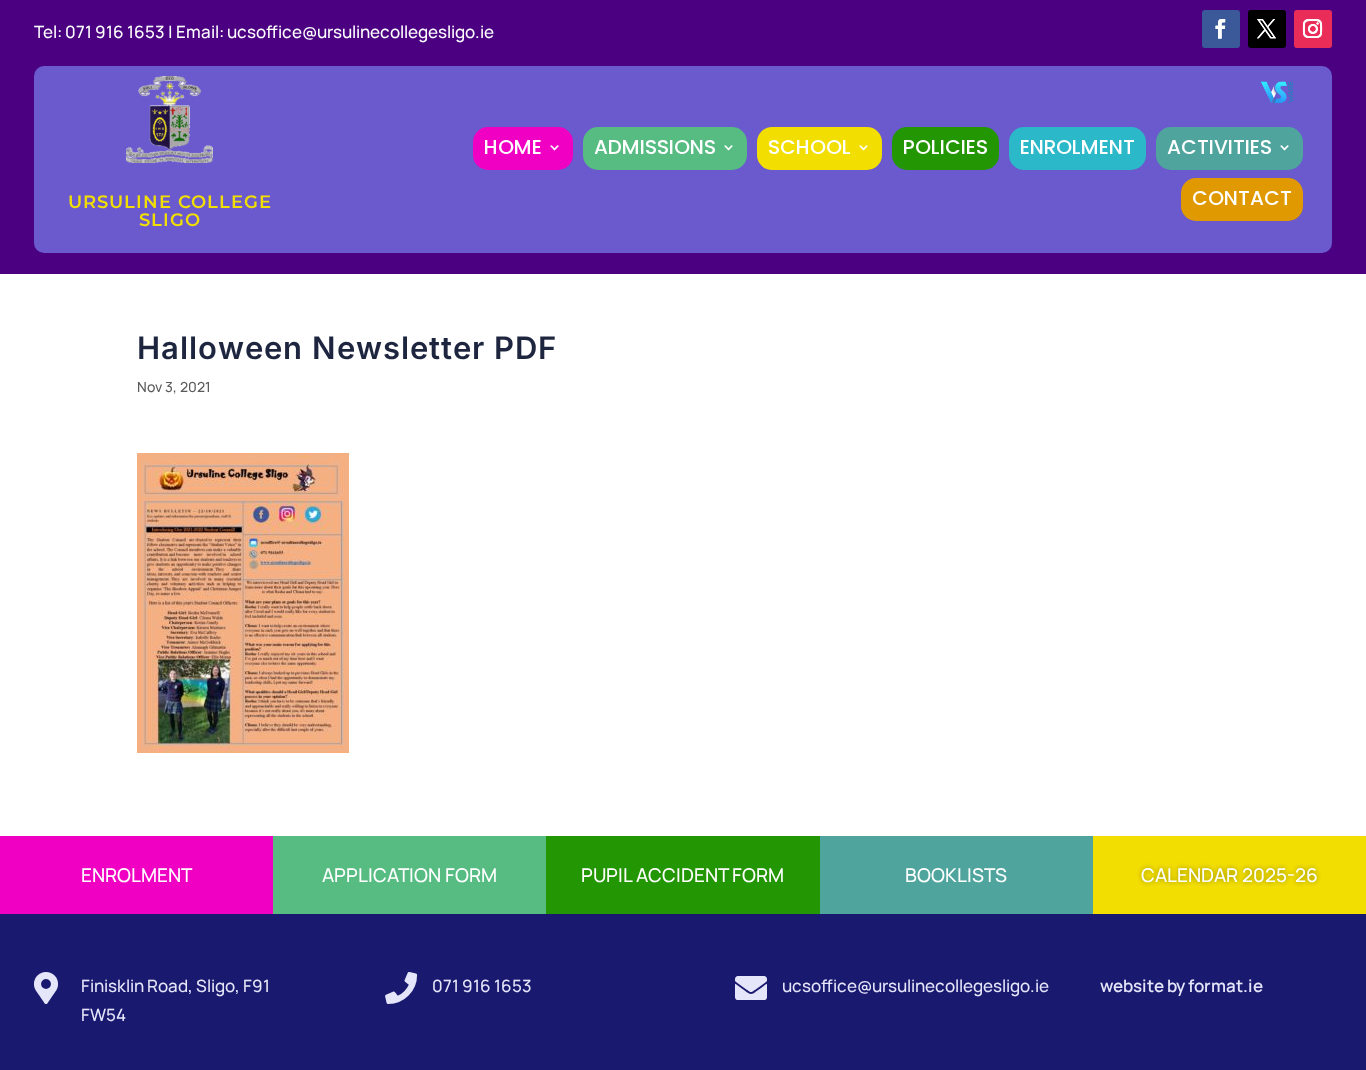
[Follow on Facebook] (1221, 29)
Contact (1242, 198)
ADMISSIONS (655, 147)
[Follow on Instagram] (1313, 29)
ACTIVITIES (1219, 147)
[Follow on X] (1267, 29)
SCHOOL (809, 147)
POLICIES (945, 147)
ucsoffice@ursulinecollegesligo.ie (360, 31)
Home (513, 147)
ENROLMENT (1077, 147)
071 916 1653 (482, 985)
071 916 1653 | (120, 31)
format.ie (1224, 985)
